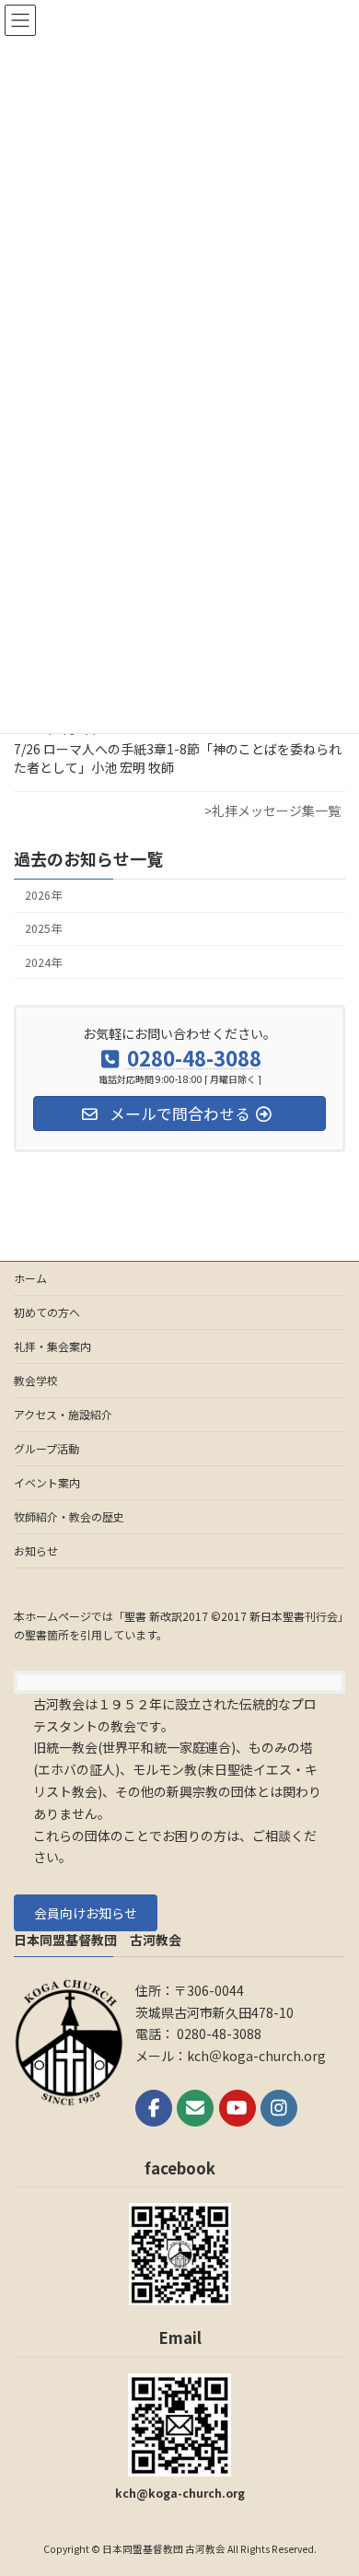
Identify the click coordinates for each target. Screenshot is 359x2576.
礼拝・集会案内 (52, 1346)
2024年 (43, 962)
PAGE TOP (331, 2481)
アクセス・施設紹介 (63, 1414)
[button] (86, 1913)
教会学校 (36, 1380)
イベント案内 (47, 1482)
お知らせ (36, 1550)
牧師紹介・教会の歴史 (69, 1516)
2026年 (43, 895)
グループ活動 (46, 1448)
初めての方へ (47, 1312)
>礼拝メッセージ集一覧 (272, 810)
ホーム (30, 1278)
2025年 (43, 929)
